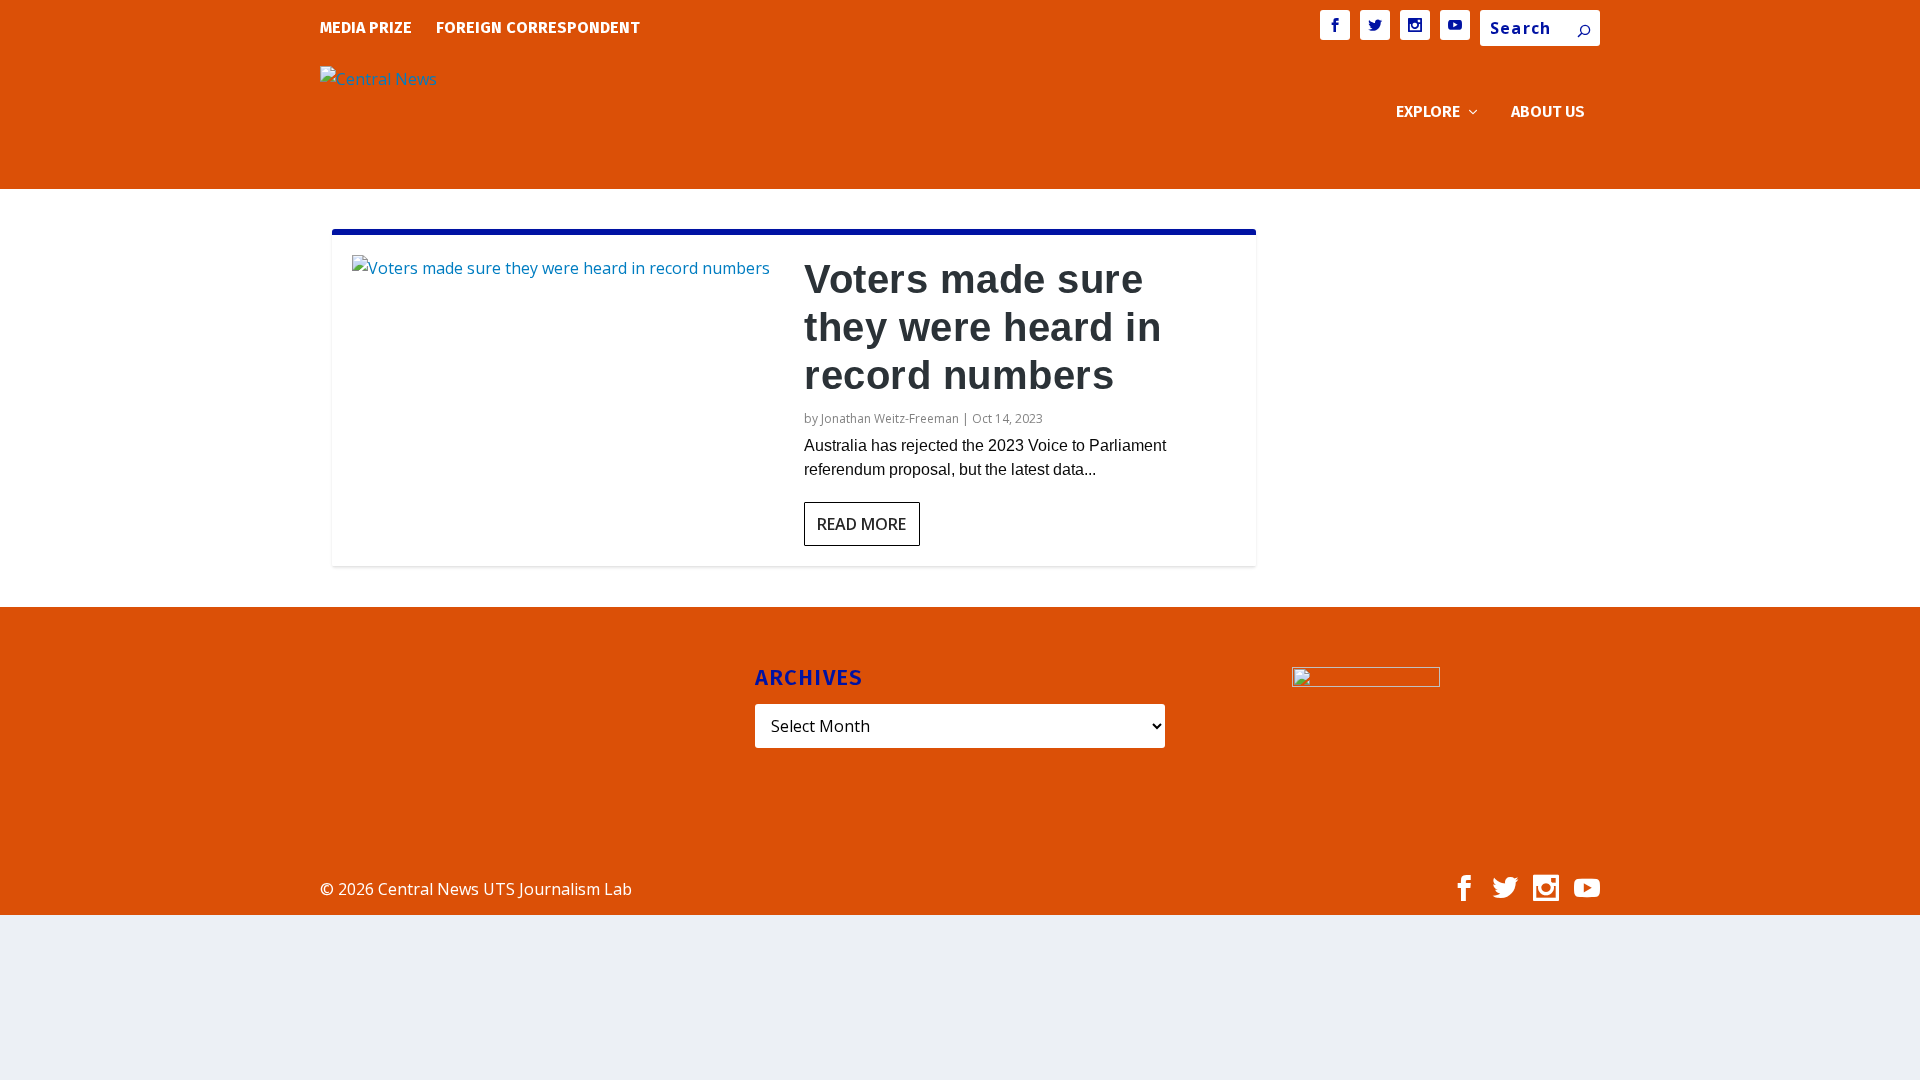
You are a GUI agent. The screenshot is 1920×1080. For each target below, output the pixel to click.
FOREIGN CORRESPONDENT (538, 27)
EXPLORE (1428, 112)
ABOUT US (1548, 112)
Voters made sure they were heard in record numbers (982, 327)
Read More (861, 524)
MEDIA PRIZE (366, 27)
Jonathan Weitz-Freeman (890, 418)
